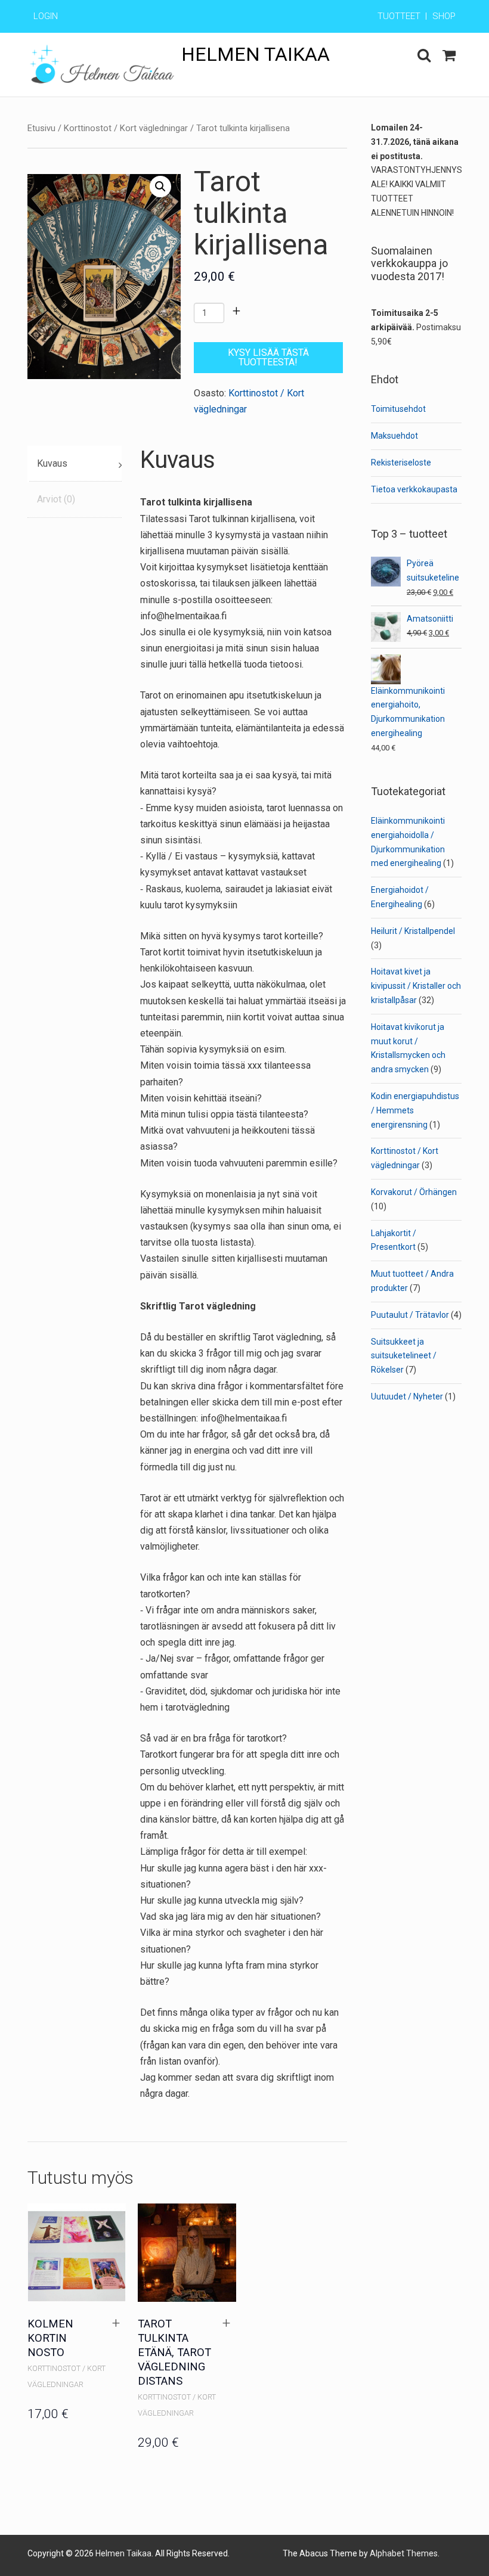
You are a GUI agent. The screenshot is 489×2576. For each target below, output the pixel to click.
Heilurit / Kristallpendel (413, 931)
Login (46, 16)
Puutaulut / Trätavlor (410, 1315)
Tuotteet (399, 16)
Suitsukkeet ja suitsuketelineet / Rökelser (404, 1356)
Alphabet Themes (404, 2553)
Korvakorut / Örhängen (414, 1192)
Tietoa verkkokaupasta (414, 489)
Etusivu (41, 128)
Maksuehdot (394, 436)
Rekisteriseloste (401, 463)
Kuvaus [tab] (52, 463)
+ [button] (116, 2323)
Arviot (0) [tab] (56, 499)
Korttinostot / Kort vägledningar (126, 128)
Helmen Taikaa (256, 54)
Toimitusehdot (398, 409)
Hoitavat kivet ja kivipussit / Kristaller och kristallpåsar (416, 986)
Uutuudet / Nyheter (407, 1396)
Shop (444, 16)
